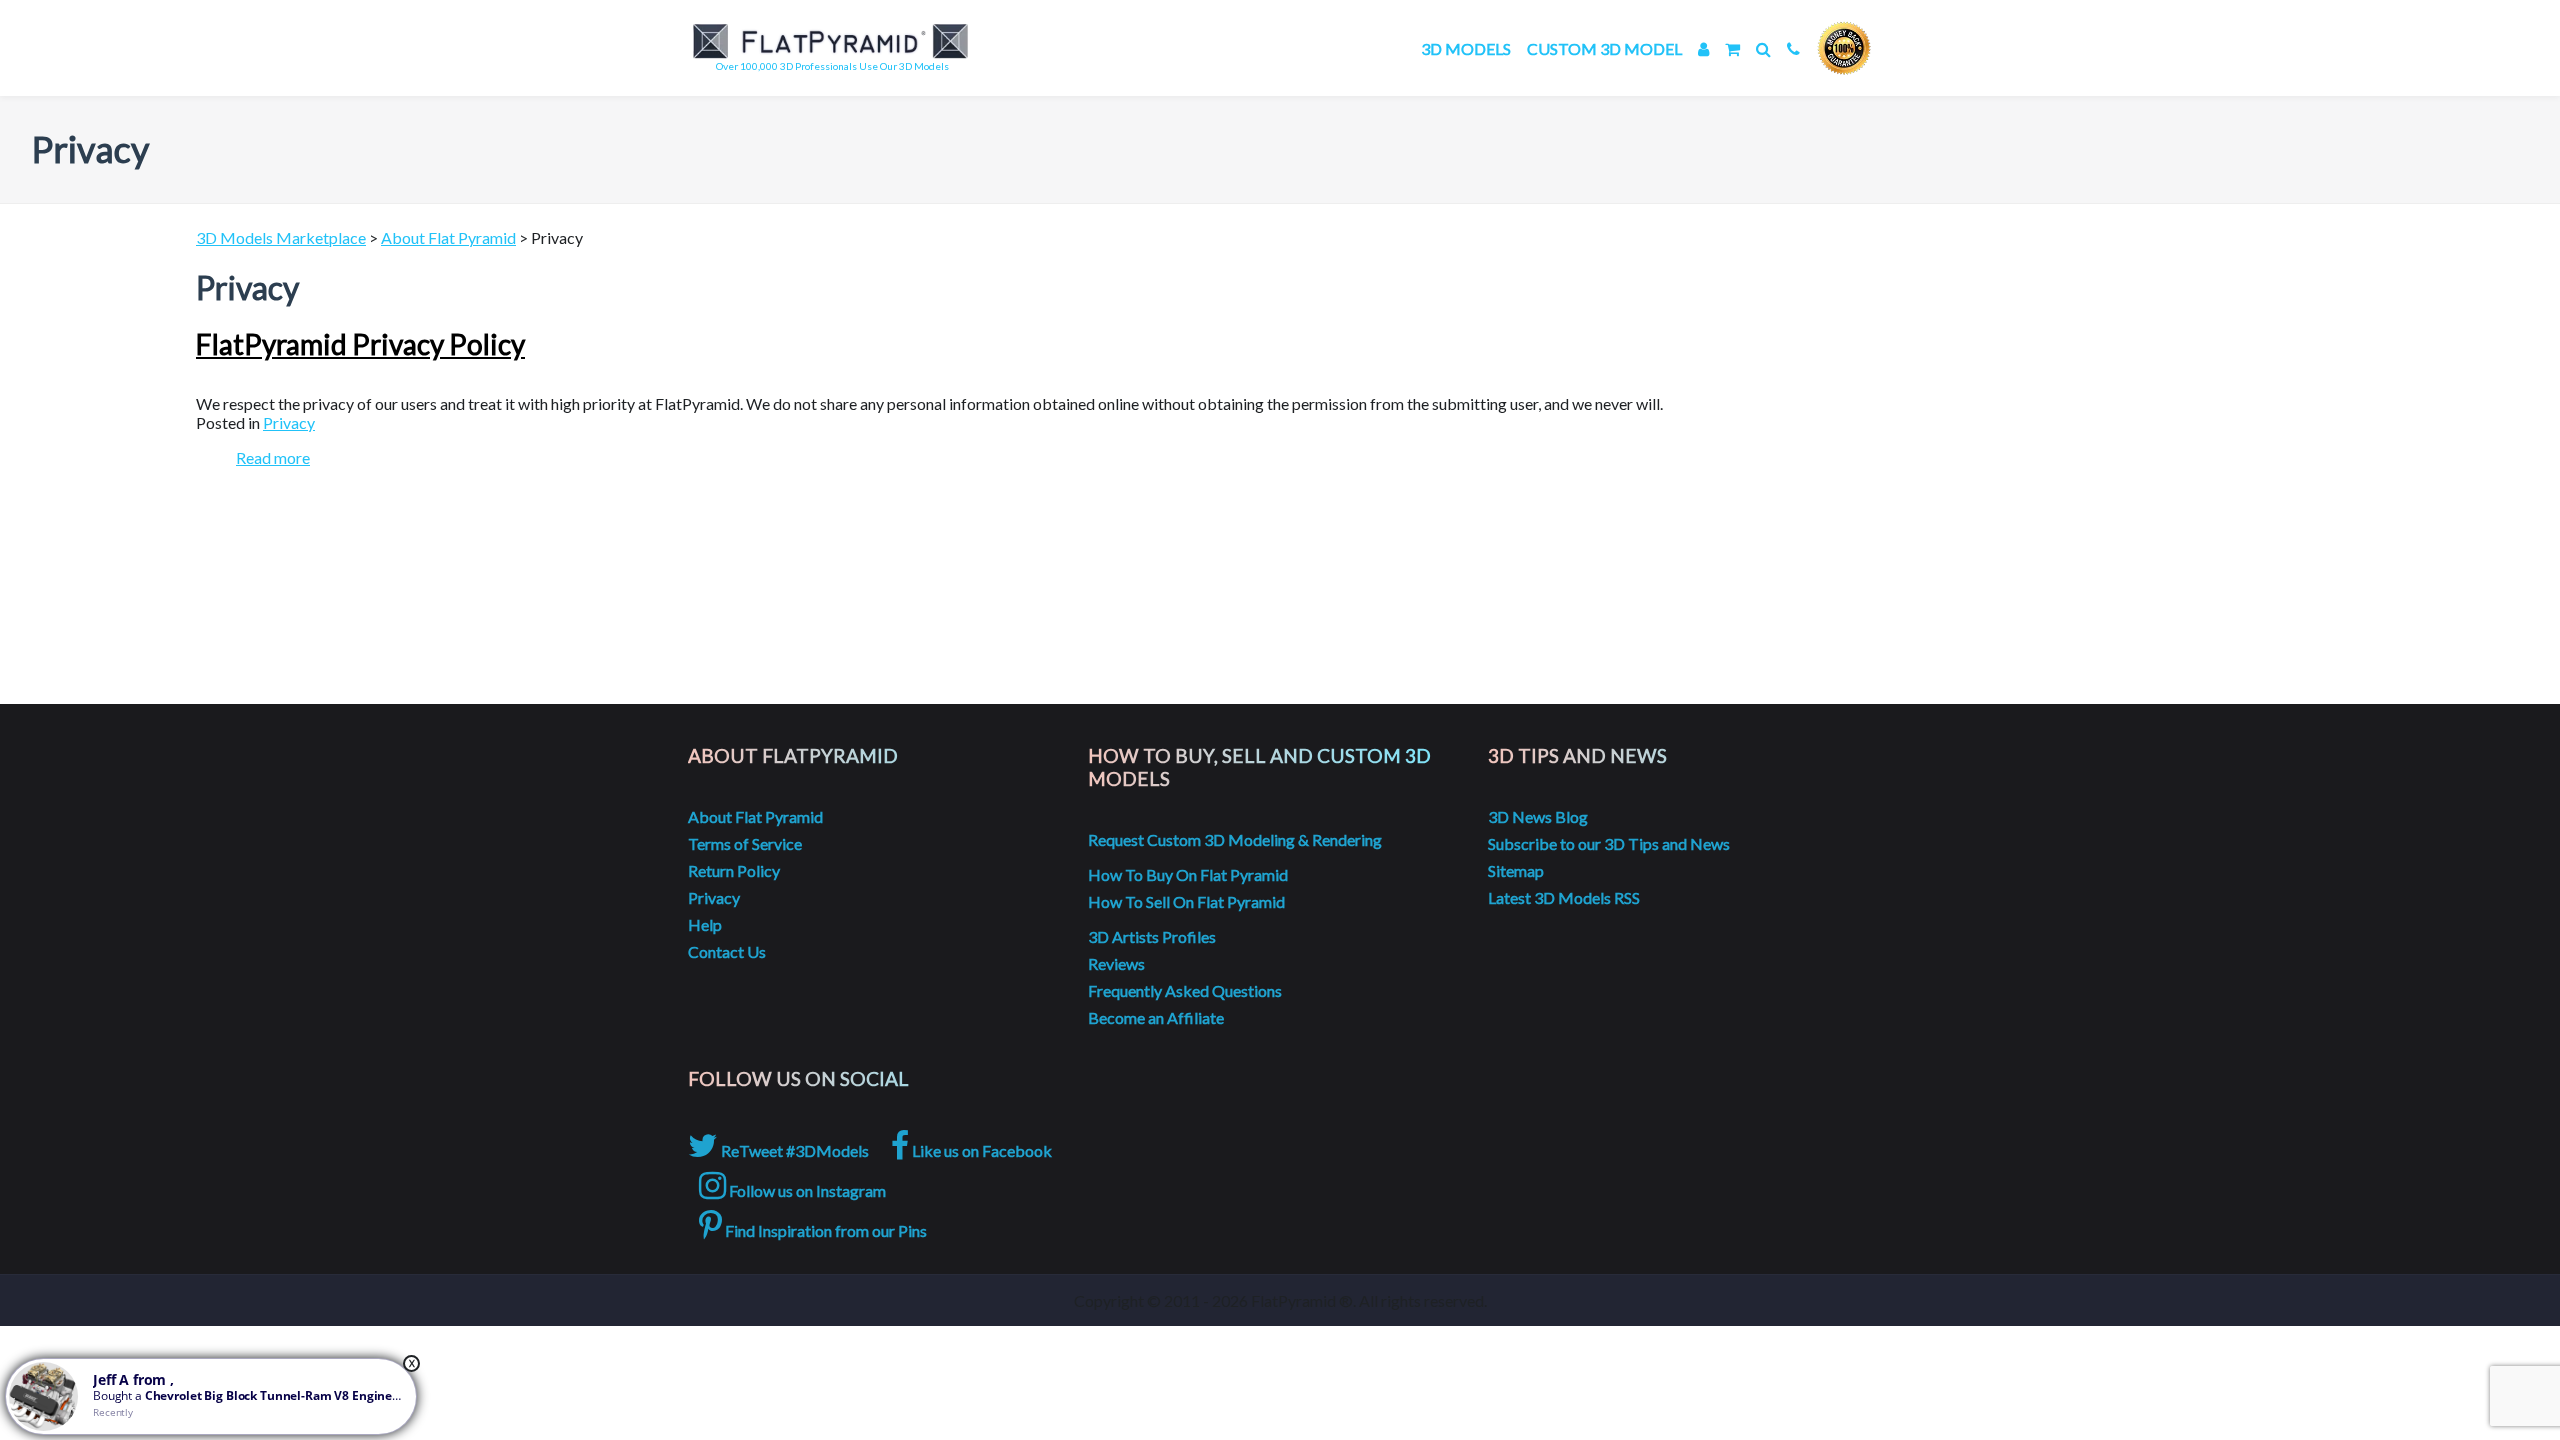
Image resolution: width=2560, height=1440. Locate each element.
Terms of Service (745, 843)
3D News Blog (1538, 816)
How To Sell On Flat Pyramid (1186, 901)
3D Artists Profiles (1152, 936)
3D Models (1466, 48)
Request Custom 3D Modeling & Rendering (1235, 839)
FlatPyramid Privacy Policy (360, 344)
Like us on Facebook (980, 1150)
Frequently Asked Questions (1185, 990)
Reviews (1116, 963)
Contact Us (727, 951)
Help (705, 924)
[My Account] (1703, 48)
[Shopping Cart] (1732, 48)
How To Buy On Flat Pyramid (1188, 874)
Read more (273, 457)
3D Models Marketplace (281, 237)
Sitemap (1516, 870)
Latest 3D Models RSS (1564, 897)
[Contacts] (1793, 48)
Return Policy (734, 870)
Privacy (289, 422)
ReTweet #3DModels (793, 1150)
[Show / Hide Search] (1763, 48)
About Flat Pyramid (448, 237)
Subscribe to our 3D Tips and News (1609, 843)
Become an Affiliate (1156, 1017)
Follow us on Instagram (806, 1190)
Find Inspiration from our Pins (824, 1230)
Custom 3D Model (1604, 48)
